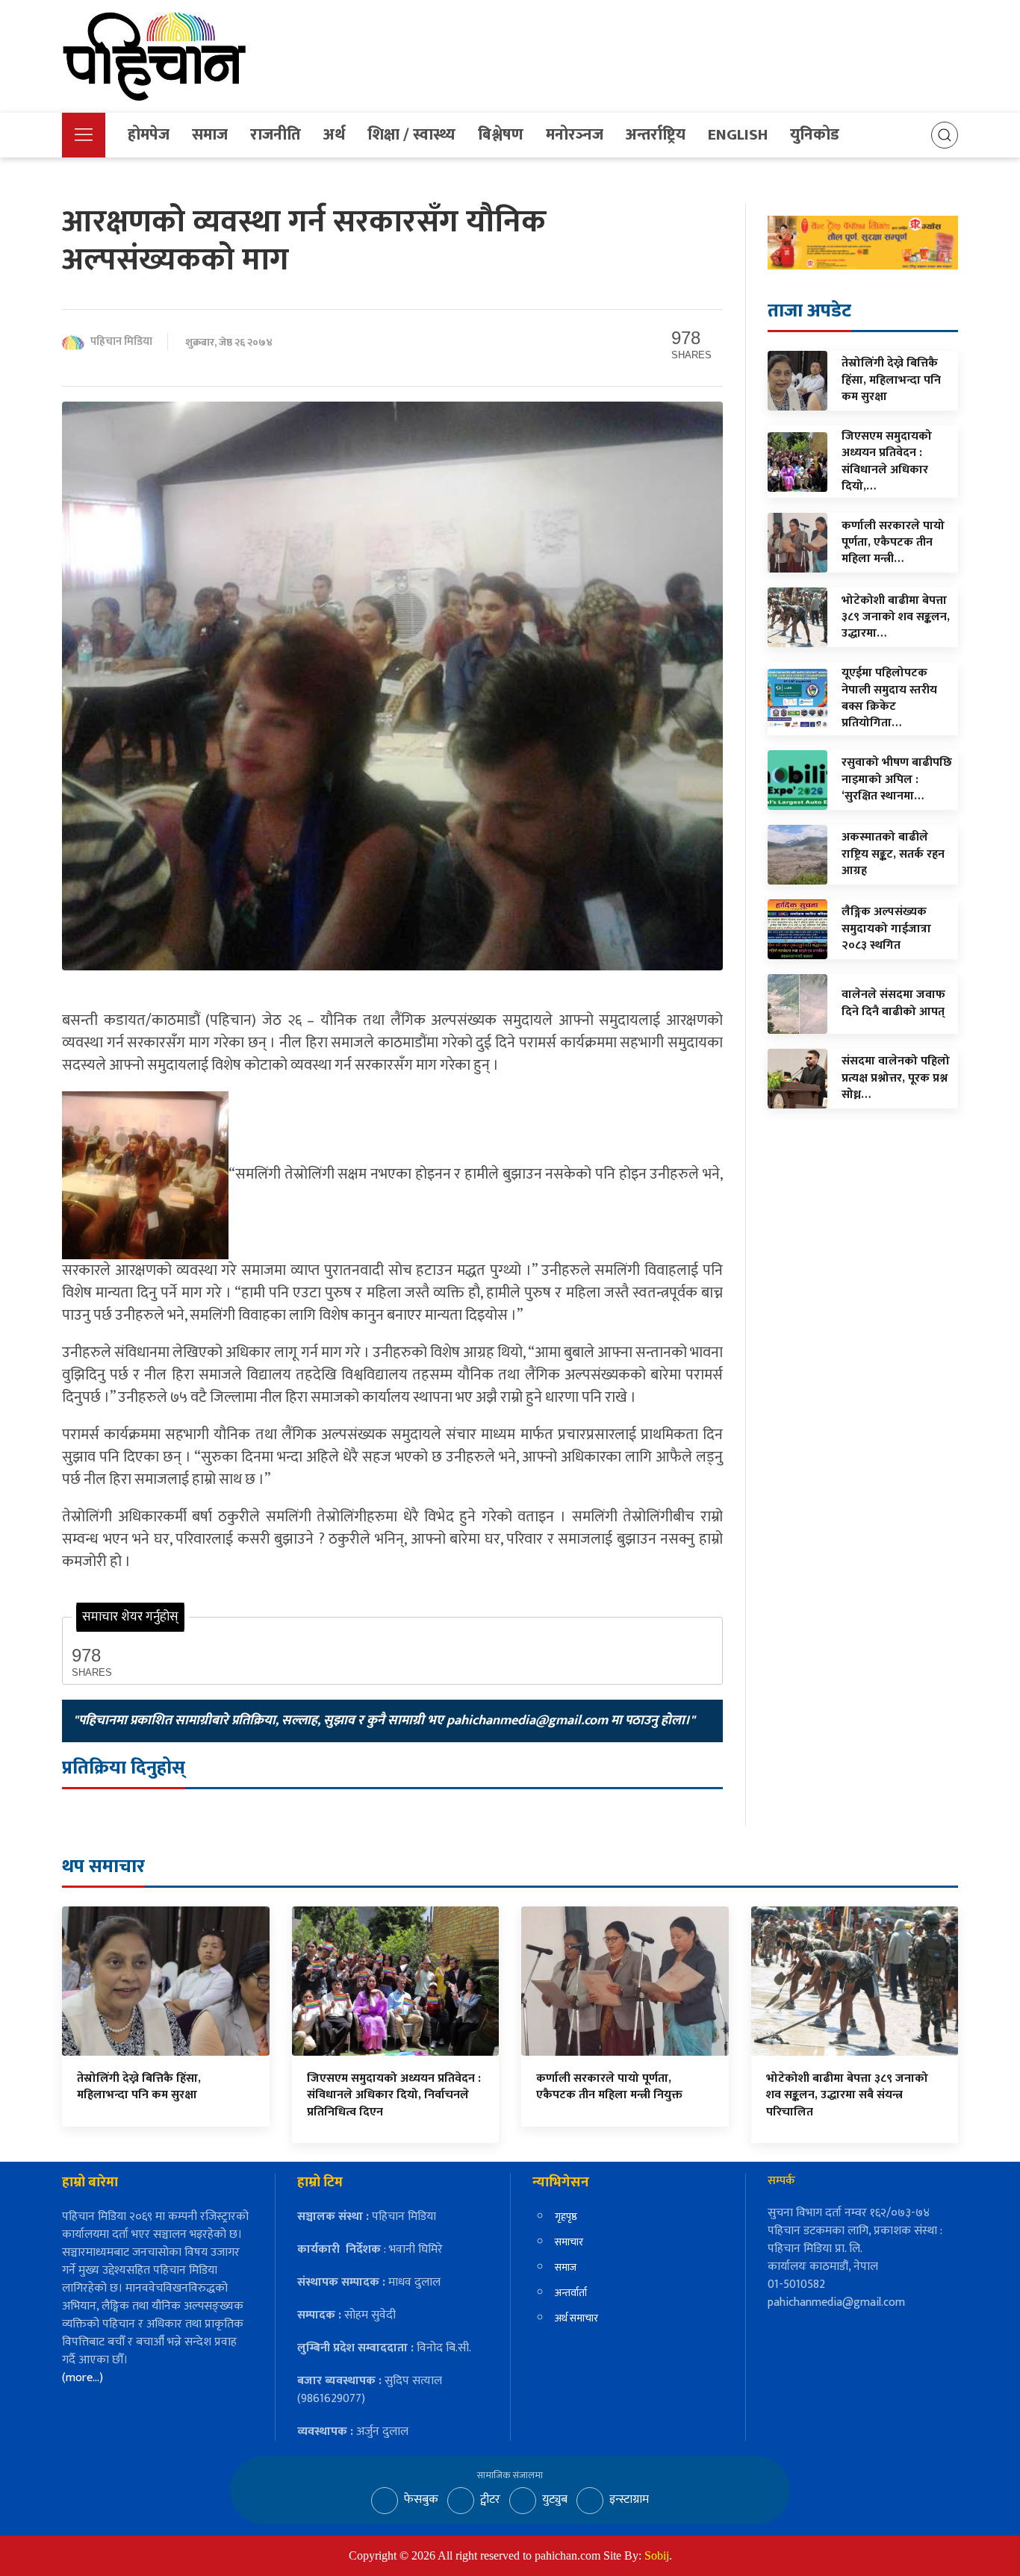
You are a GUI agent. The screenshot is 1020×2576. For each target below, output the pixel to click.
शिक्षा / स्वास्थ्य (411, 135)
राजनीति (276, 135)
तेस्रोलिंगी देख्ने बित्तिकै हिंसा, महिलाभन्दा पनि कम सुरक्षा (139, 2087)
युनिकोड (815, 135)
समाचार (569, 2242)
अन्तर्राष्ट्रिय (656, 135)
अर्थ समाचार (576, 2318)
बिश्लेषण (501, 135)
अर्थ (334, 135)
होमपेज (149, 135)
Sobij (657, 2555)
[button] (84, 135)
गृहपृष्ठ (566, 2217)
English (738, 135)
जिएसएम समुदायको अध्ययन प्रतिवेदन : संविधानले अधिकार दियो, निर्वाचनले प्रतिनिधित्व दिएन (394, 2095)
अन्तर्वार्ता (571, 2293)
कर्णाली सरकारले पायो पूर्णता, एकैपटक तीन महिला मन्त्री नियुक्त (609, 2087)
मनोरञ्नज (575, 135)
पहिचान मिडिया (121, 342)
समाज (210, 135)
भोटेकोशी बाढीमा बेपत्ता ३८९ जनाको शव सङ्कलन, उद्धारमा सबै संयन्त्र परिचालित (847, 2095)
